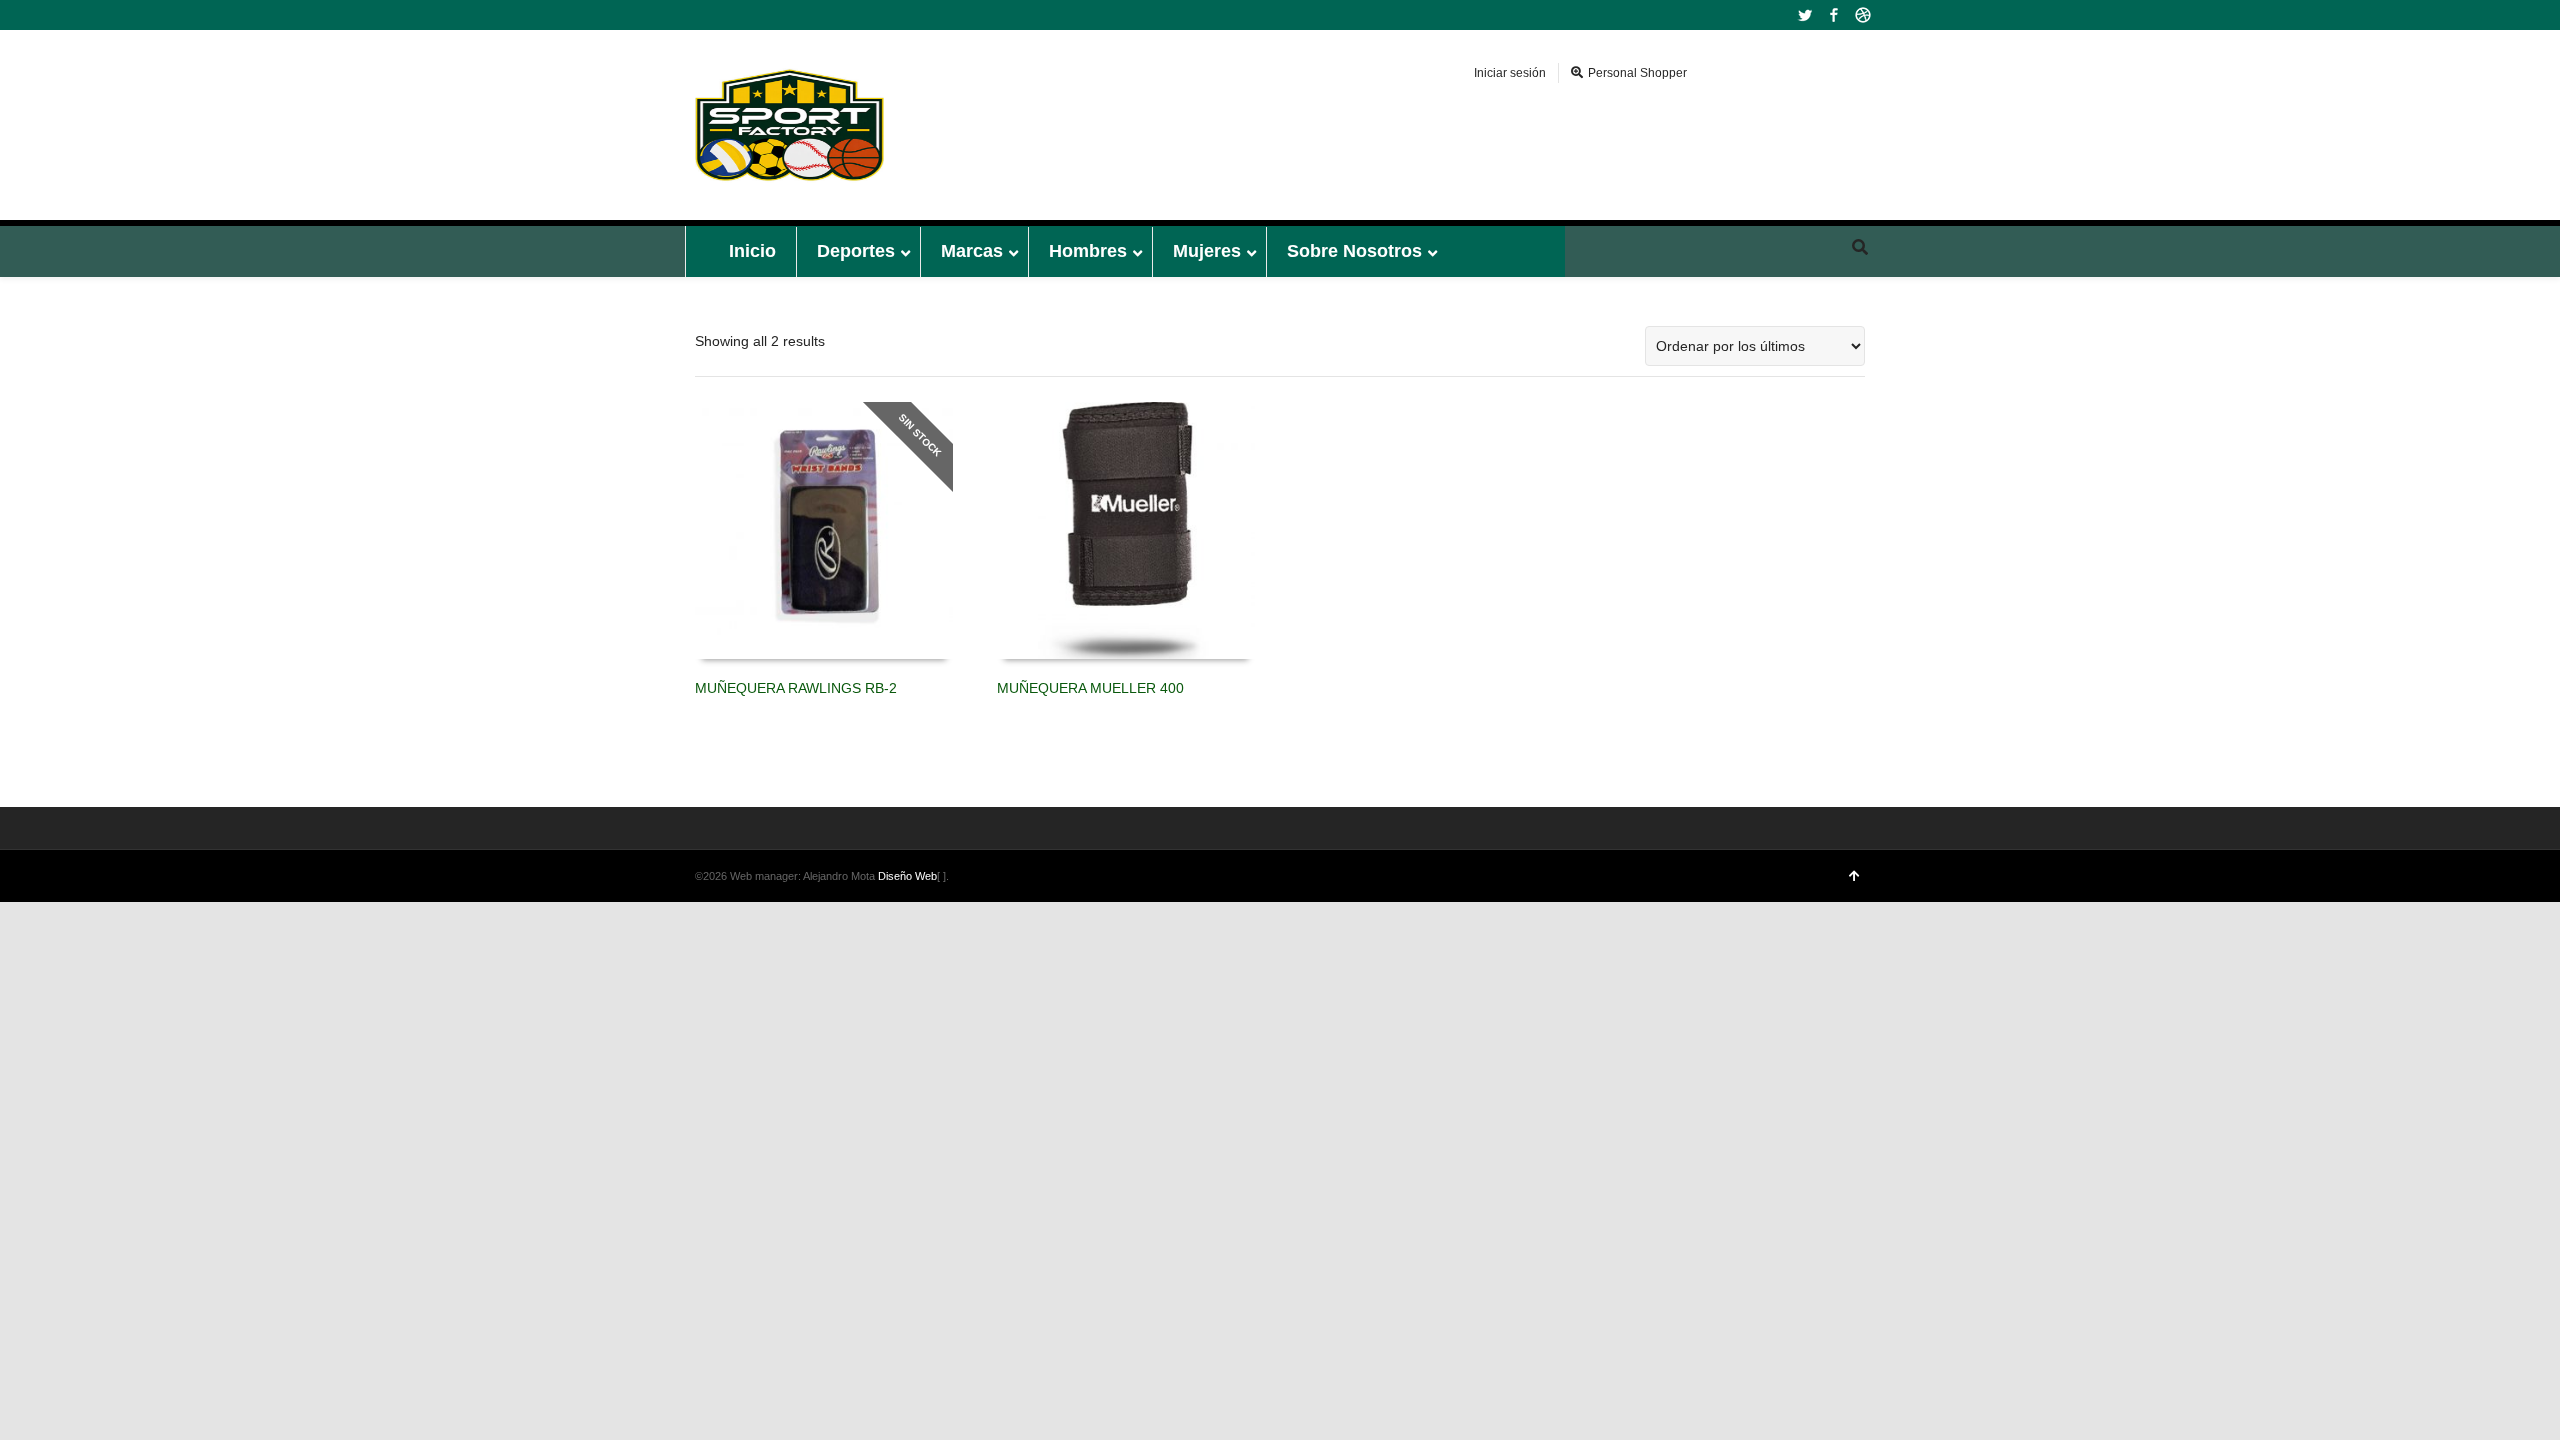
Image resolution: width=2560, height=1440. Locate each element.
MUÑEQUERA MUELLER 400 (1090, 688)
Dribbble (1863, 15)
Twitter (1805, 15)
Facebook (1834, 15)
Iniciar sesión (1510, 73)
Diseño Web (907, 876)
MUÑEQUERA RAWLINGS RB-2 (796, 688)
